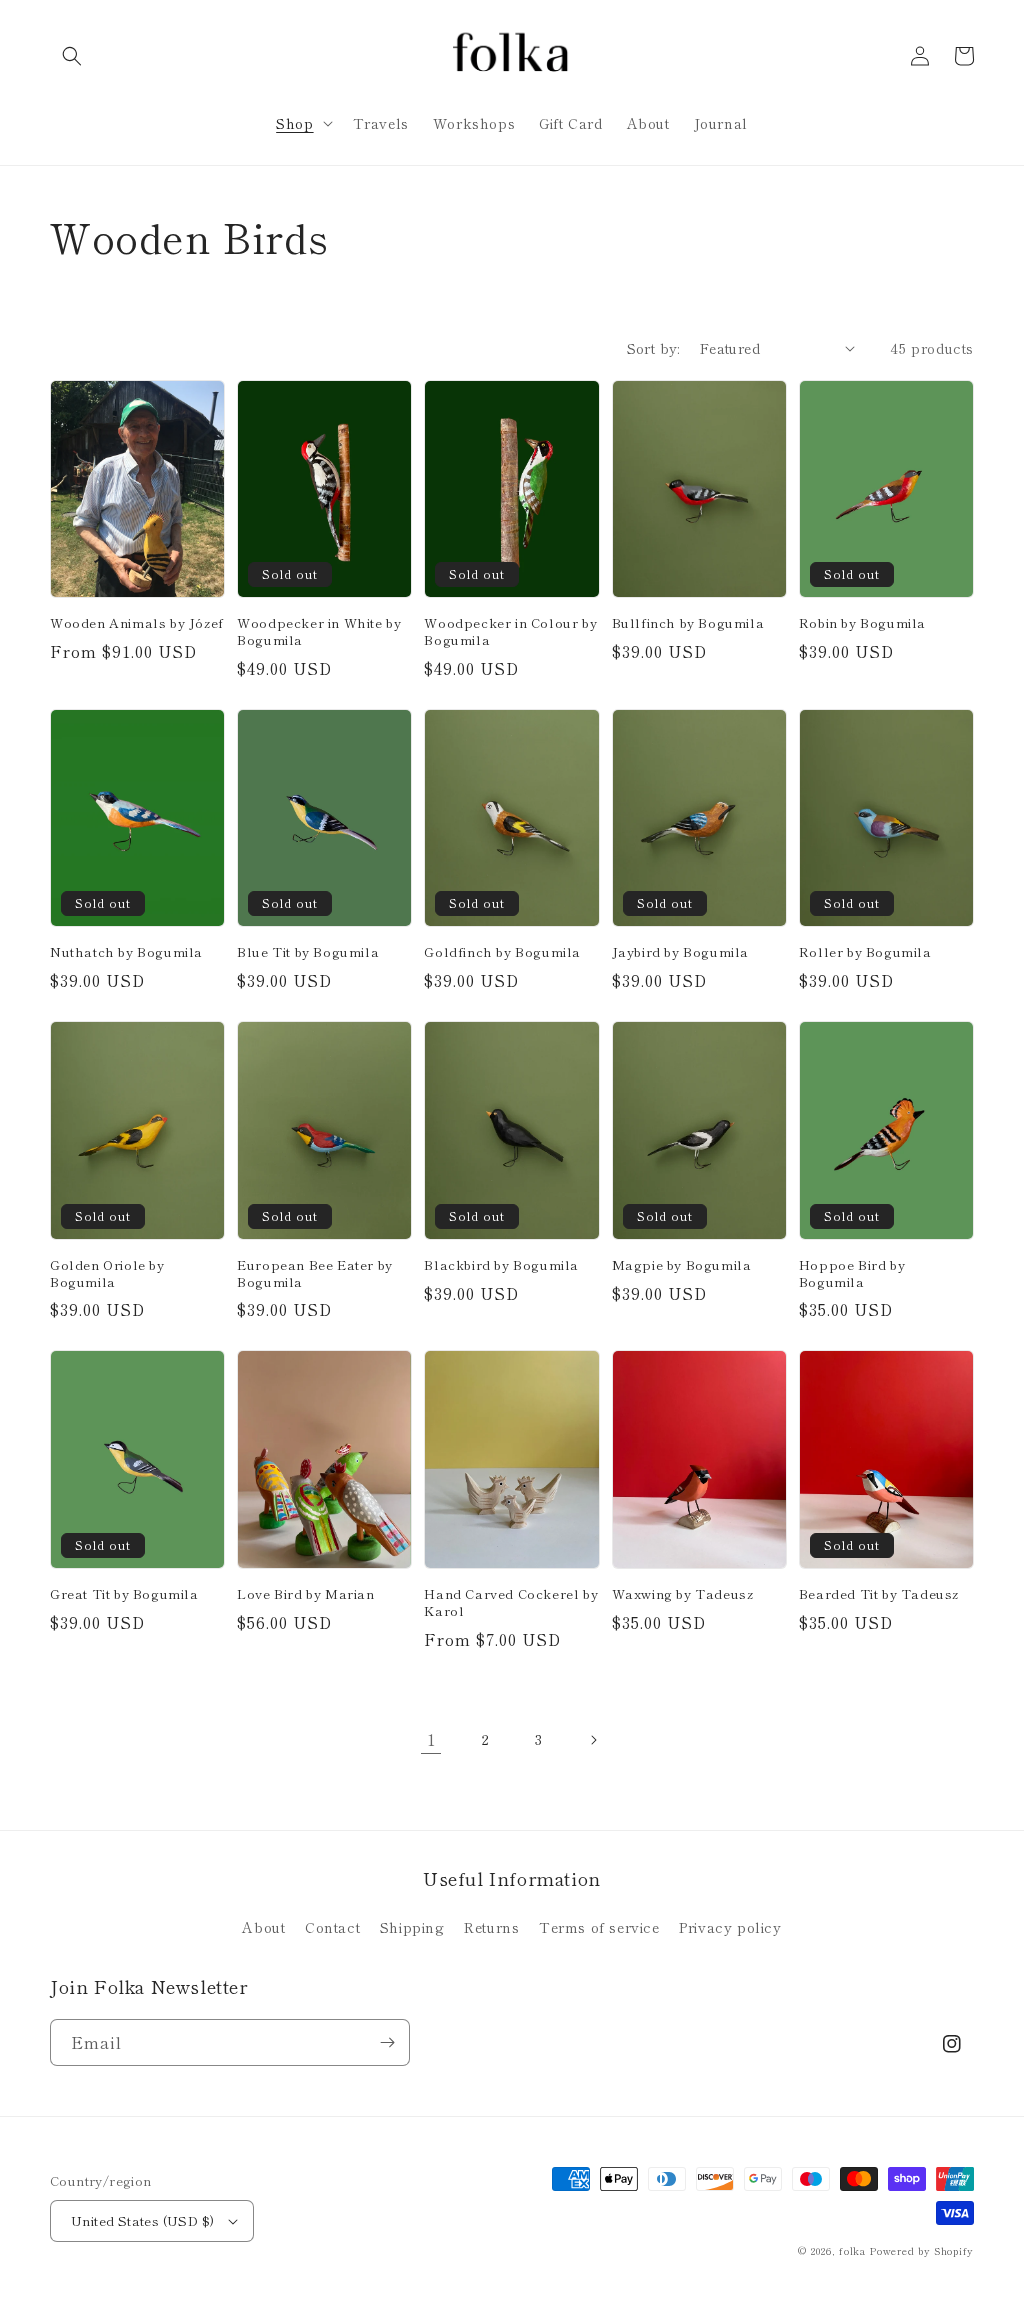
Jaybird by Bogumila (680, 952)
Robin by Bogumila (862, 623)
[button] (72, 56)
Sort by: (653, 348)
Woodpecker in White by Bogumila (319, 632)
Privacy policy (730, 1927)
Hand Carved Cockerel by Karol (511, 1603)
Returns (491, 1927)
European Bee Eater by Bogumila (315, 1274)
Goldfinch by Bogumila (502, 952)
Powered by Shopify (921, 2250)
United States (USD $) (142, 2220)
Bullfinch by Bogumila (688, 623)
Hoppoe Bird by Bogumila (852, 1274)
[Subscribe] (387, 2042)
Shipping (412, 1927)
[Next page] (593, 1740)
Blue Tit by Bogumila (308, 952)
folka (852, 2250)
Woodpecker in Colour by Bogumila (510, 632)
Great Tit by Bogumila (124, 1594)
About (263, 1927)
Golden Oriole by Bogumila (107, 1274)
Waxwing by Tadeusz (683, 1594)
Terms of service (599, 1927)
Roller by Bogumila (865, 952)
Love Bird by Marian (305, 1594)
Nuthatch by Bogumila (126, 952)
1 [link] (431, 1739)
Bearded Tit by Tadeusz (879, 1594)
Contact (332, 1927)
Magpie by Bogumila (682, 1265)
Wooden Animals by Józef (137, 623)
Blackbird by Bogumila (501, 1265)
